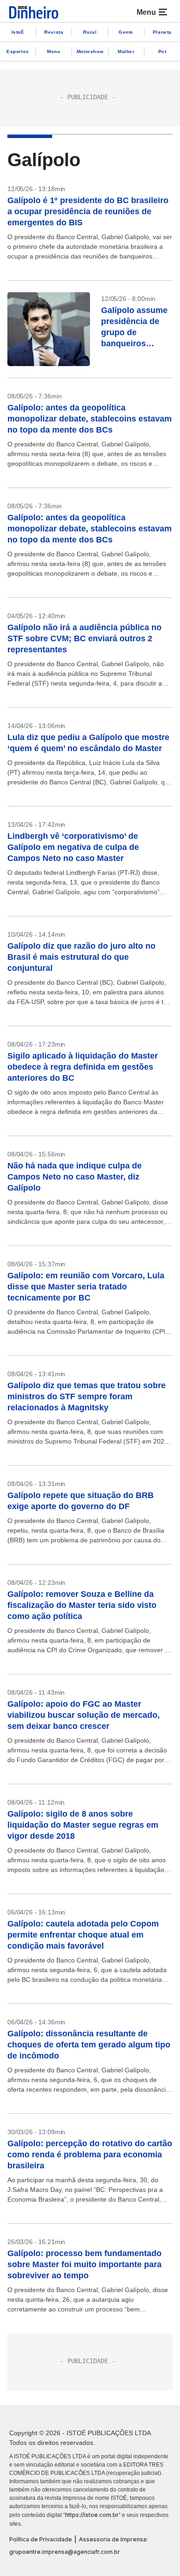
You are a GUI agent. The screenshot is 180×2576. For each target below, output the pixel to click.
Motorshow (90, 51)
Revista (54, 32)
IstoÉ (18, 32)
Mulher (126, 51)
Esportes (18, 51)
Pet (162, 51)
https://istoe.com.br (92, 2515)
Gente (126, 32)
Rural (90, 32)
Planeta (162, 32)
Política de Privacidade (41, 2539)
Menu (54, 51)
